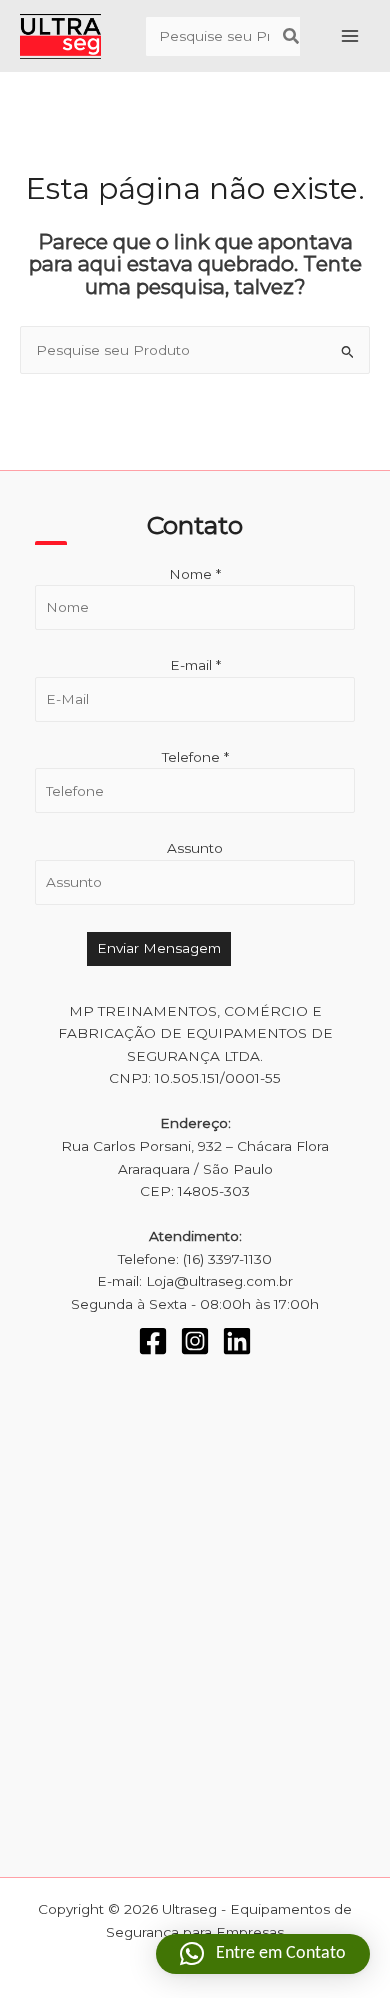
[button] (263, 1954)
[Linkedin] (237, 1341)
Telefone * (195, 757)
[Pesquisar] (292, 36)
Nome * (195, 574)
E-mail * (195, 665)
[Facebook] (153, 1341)
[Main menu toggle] (350, 36)
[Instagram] (195, 1341)
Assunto (195, 848)
